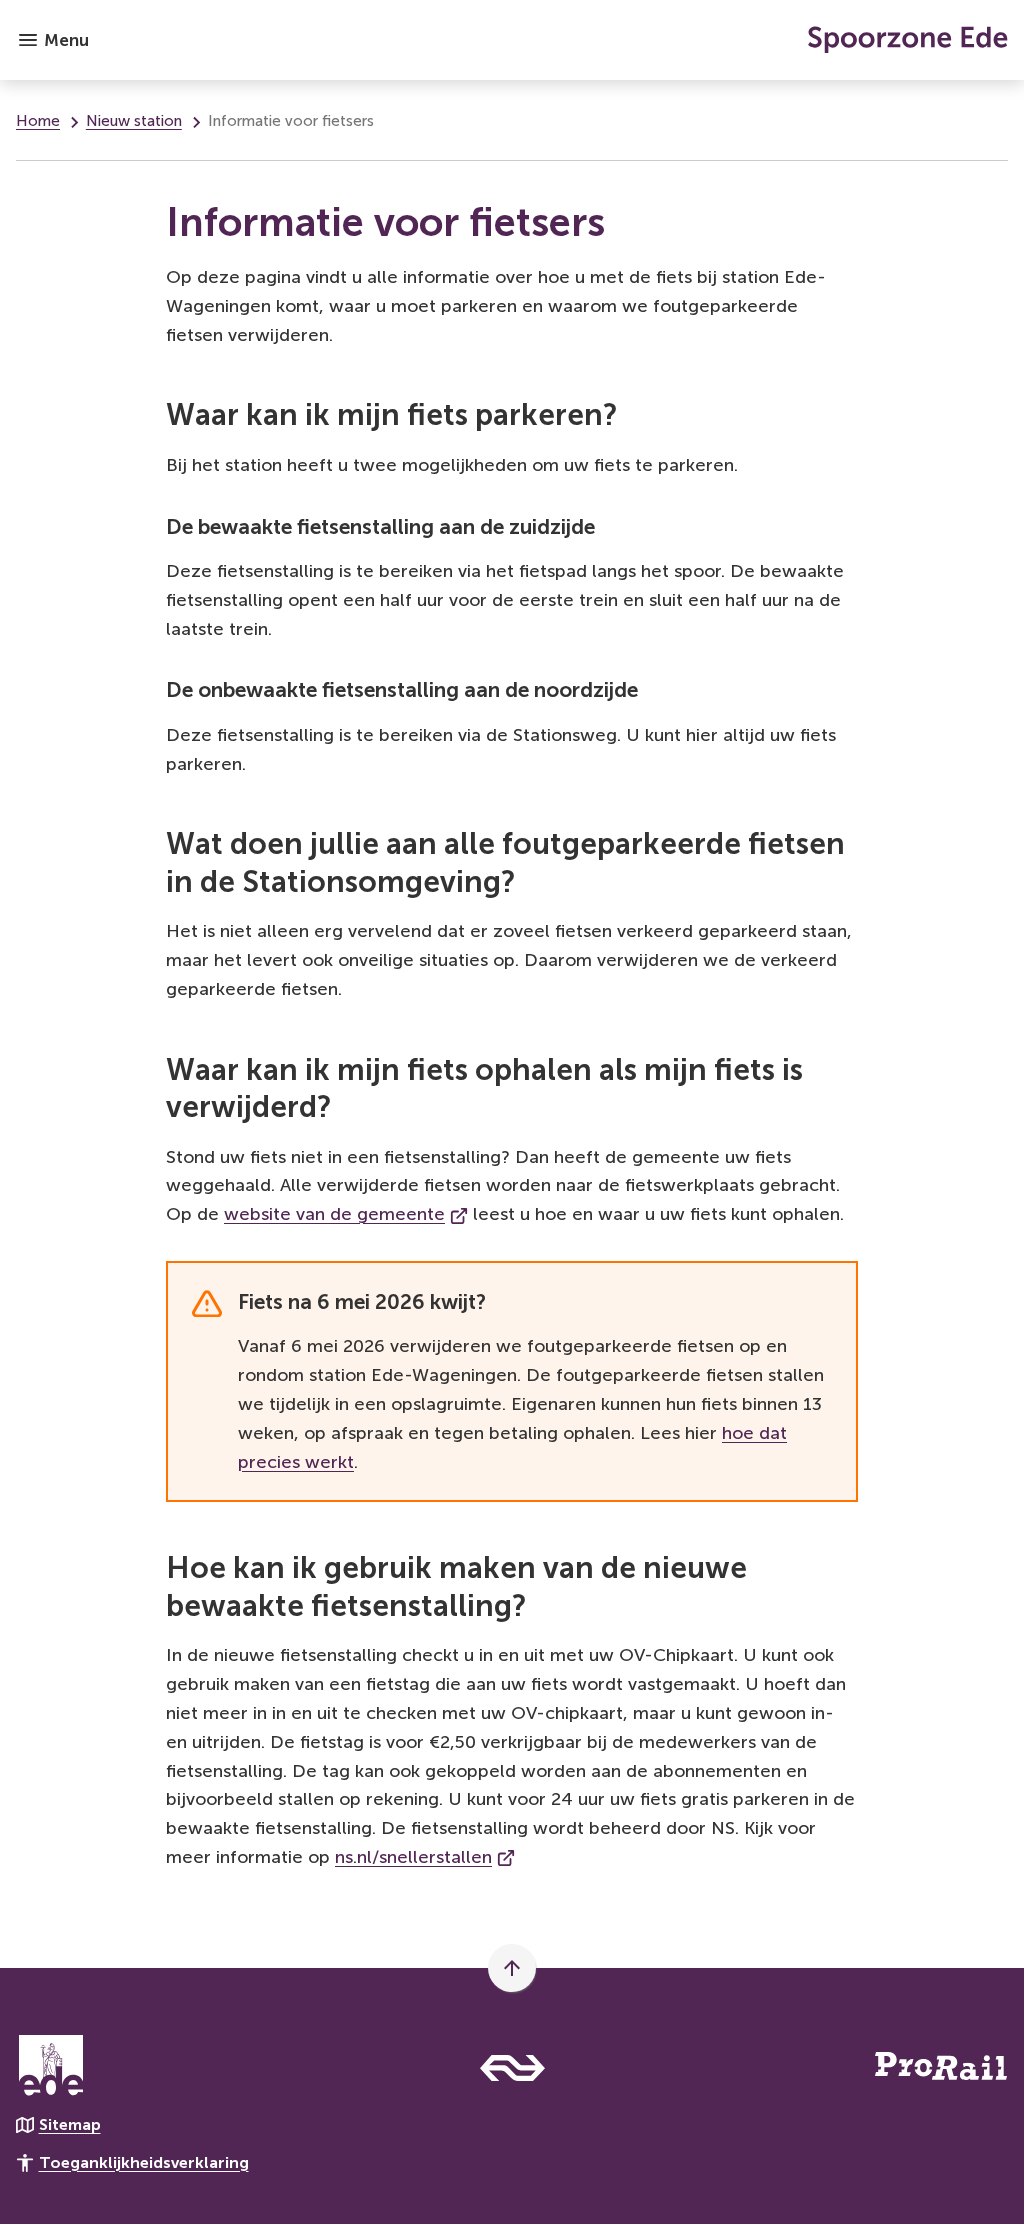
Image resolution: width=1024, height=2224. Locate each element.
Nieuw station (134, 121)
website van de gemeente (346, 1214)
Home (38, 121)
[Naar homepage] (556, 40)
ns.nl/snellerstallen (425, 1857)
